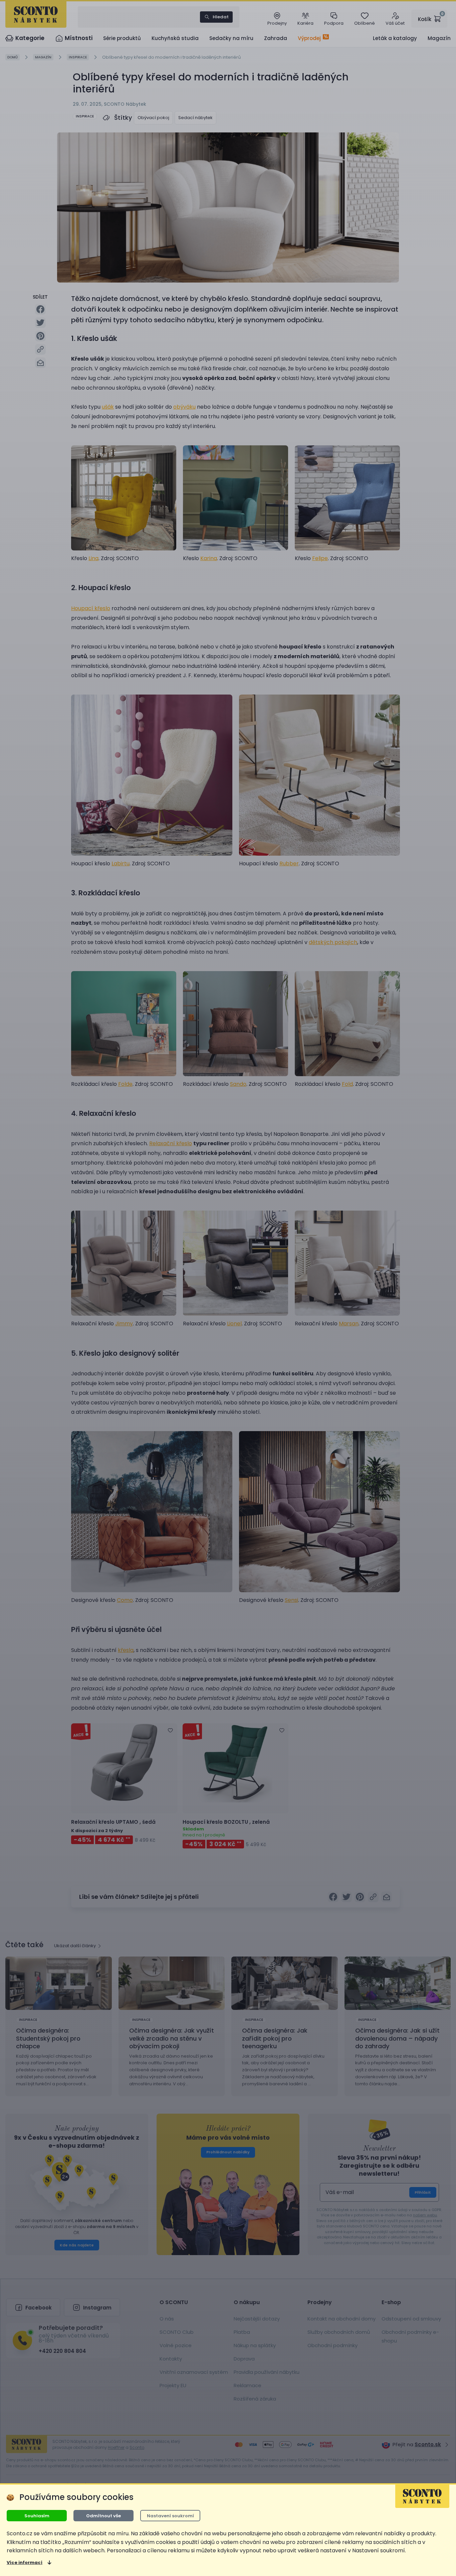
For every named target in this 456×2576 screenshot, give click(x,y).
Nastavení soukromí (170, 2516)
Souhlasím (37, 2516)
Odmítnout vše (103, 2516)
